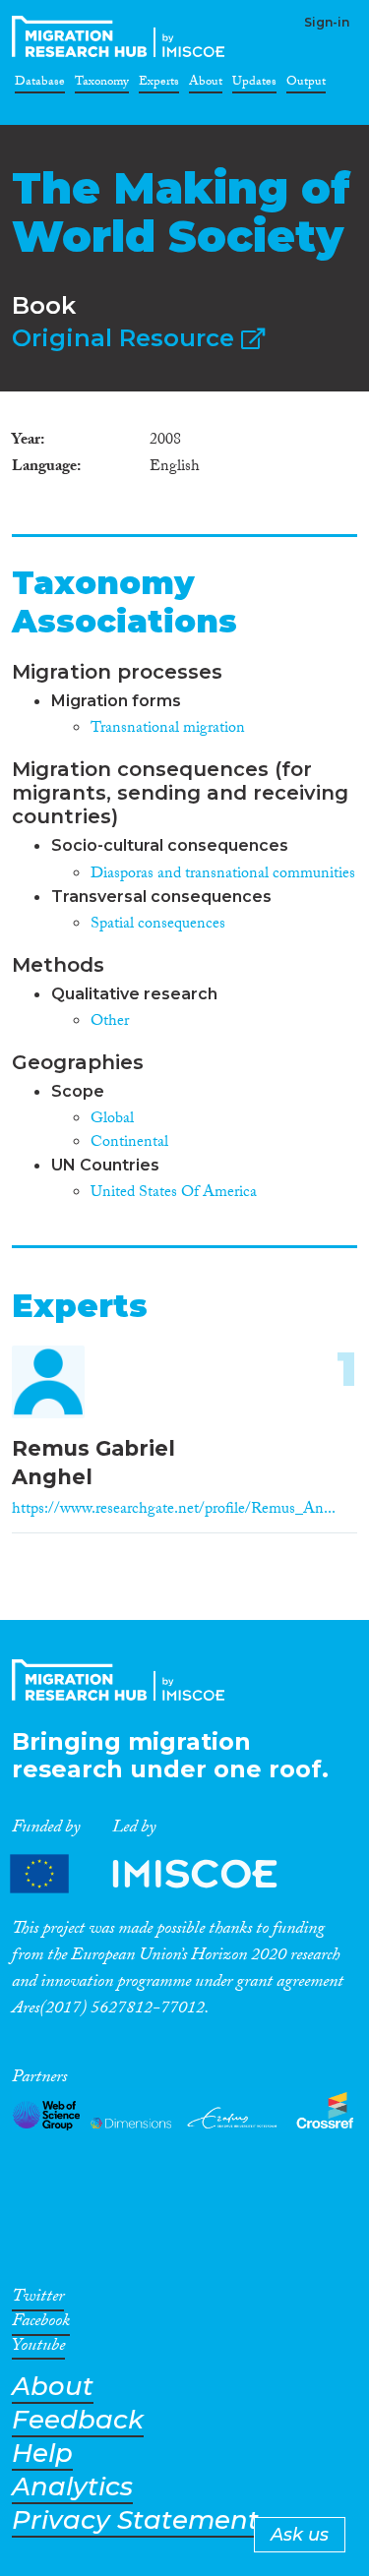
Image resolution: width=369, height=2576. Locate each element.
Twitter (38, 2300)
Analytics (72, 2487)
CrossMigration (122, 36)
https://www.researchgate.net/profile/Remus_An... (174, 1510)
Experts (159, 85)
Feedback (78, 2420)
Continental (129, 1143)
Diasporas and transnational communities (223, 875)
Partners (160, 1874)
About (206, 85)
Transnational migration (168, 729)
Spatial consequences (158, 925)
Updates (254, 85)
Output (306, 85)
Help (42, 2454)
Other (110, 1022)
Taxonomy (102, 85)
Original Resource (126, 338)
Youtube (38, 2349)
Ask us (300, 2535)
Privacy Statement (135, 2520)
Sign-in (327, 22)
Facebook (41, 2324)
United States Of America (174, 1194)
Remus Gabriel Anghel (93, 1463)
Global (112, 1120)
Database (40, 85)
